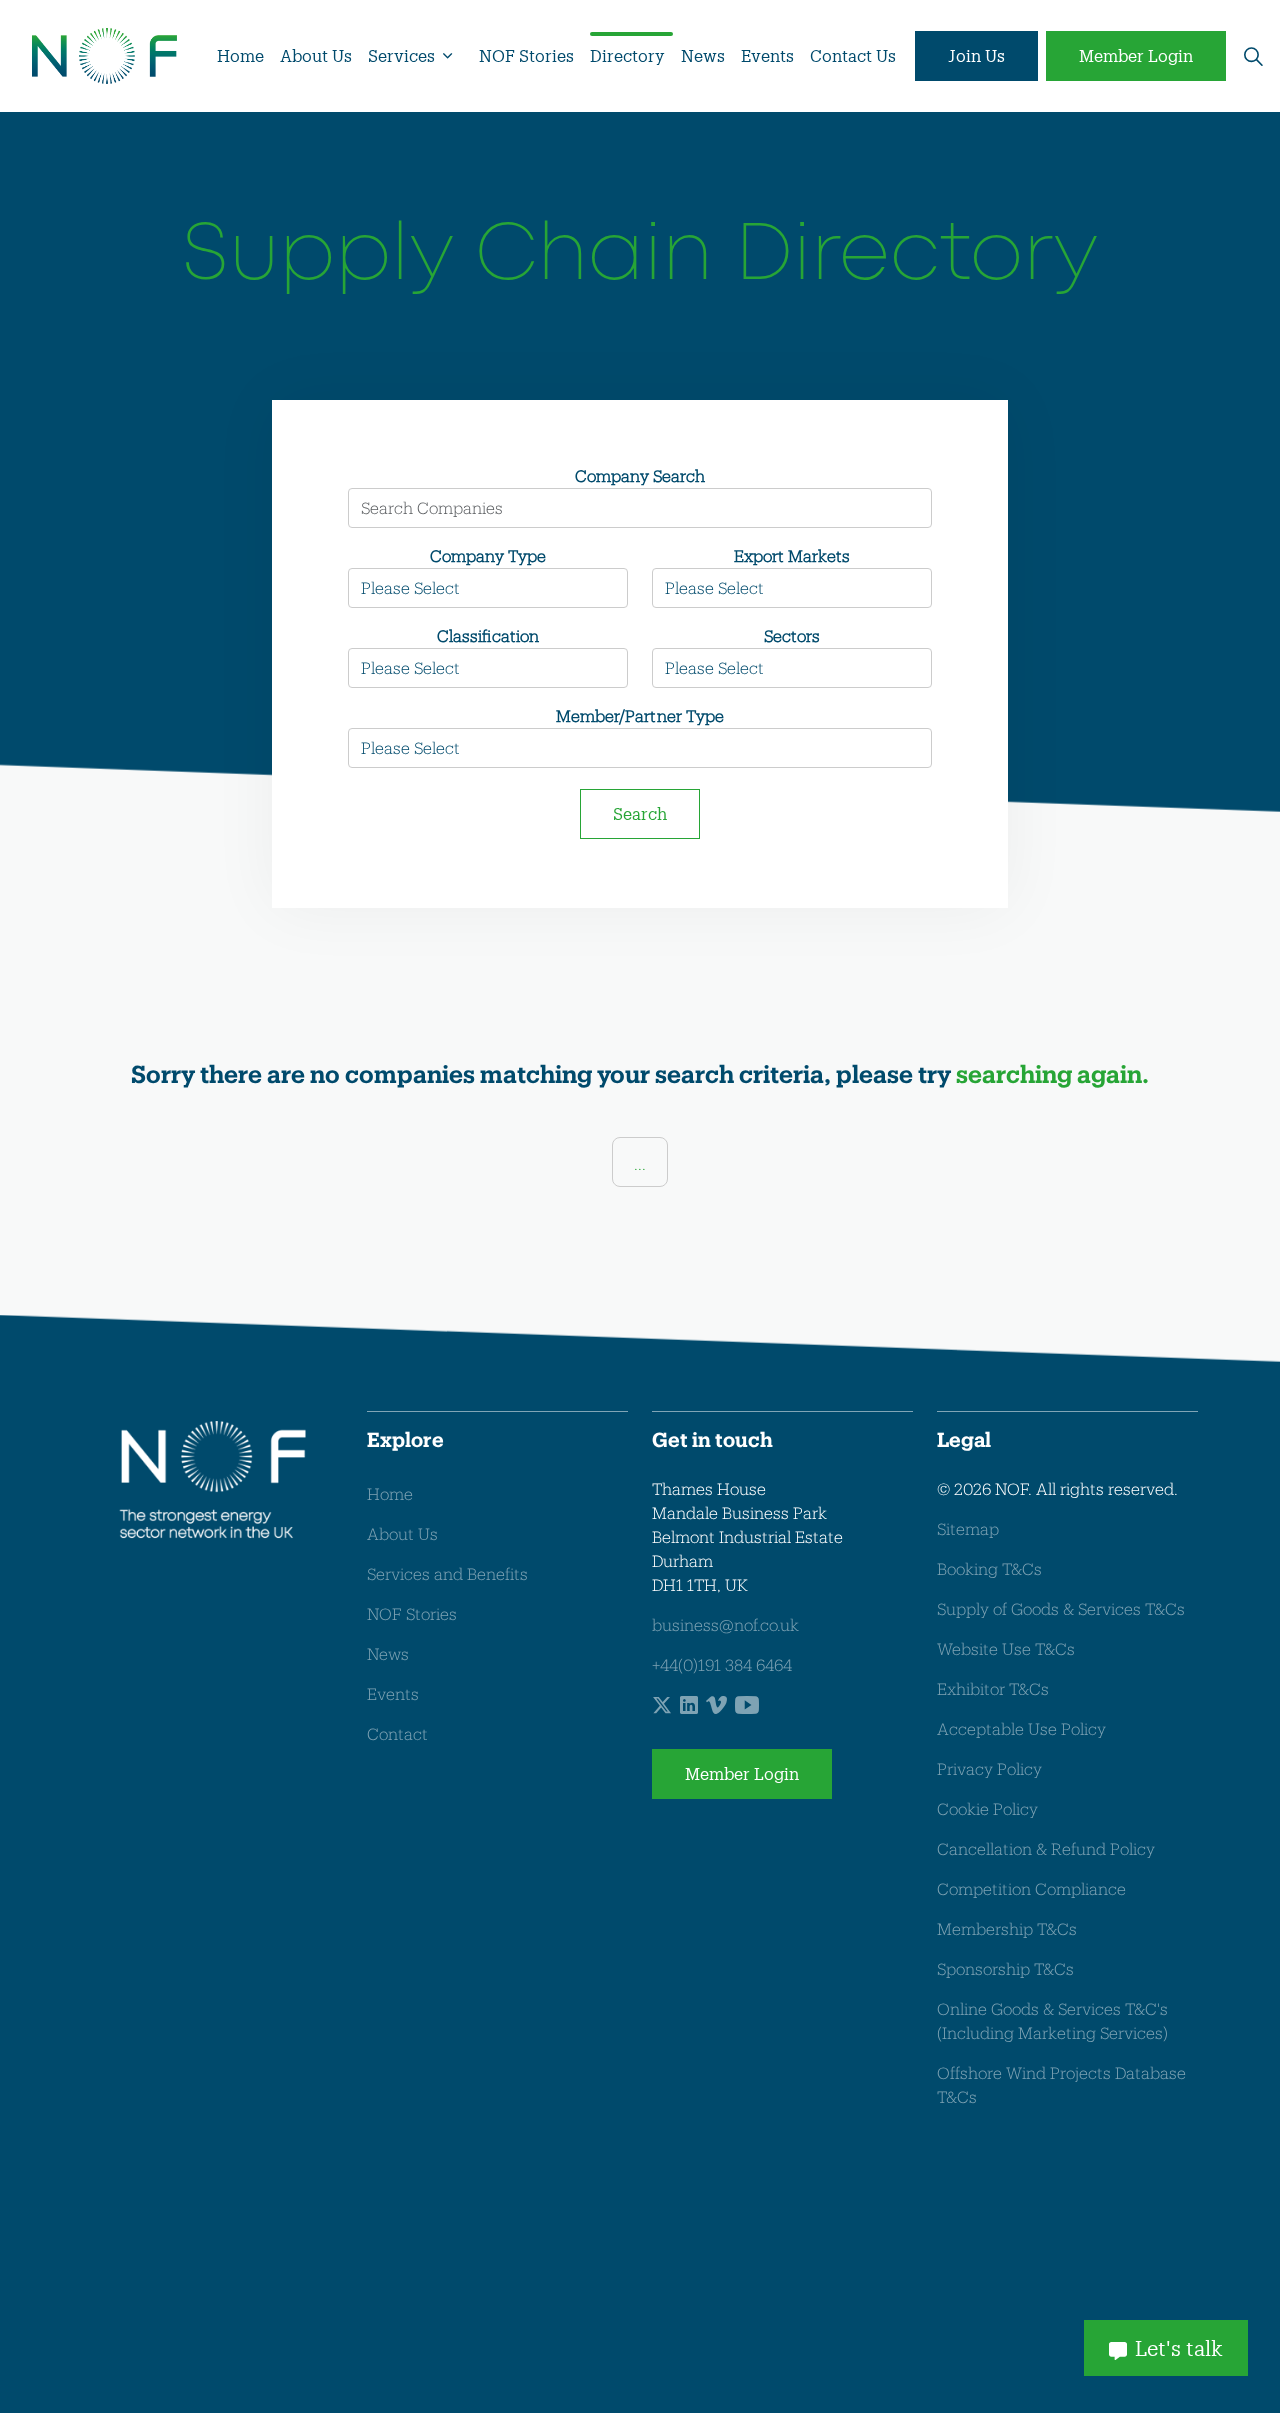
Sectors (792, 635)
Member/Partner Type (639, 715)
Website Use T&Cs (1006, 1648)
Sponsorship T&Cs (1005, 1968)
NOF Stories (526, 55)
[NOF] (104, 56)
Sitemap (968, 1528)
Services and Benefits (447, 1573)
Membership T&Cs (1007, 1928)
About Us (316, 55)
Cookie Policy (987, 1808)
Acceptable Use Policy (1021, 1728)
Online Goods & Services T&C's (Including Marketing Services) (1052, 2020)
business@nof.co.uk (725, 1624)
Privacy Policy (989, 1768)
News (703, 55)
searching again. (1052, 1073)
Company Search (640, 475)
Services (401, 55)
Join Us (976, 55)
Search (640, 813)
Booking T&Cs (989, 1568)
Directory (627, 55)
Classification (487, 635)
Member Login (1136, 55)
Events (767, 55)
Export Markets (792, 555)
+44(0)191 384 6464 (722, 1664)
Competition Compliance (1031, 1888)
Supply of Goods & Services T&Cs (1061, 1608)
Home (240, 55)
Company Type (488, 555)
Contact (397, 1733)
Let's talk (1179, 2348)
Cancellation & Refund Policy (1046, 1848)
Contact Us (853, 55)
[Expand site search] (1253, 56)
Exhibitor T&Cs (993, 1688)
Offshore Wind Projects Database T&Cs (1061, 2084)
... (640, 1163)
